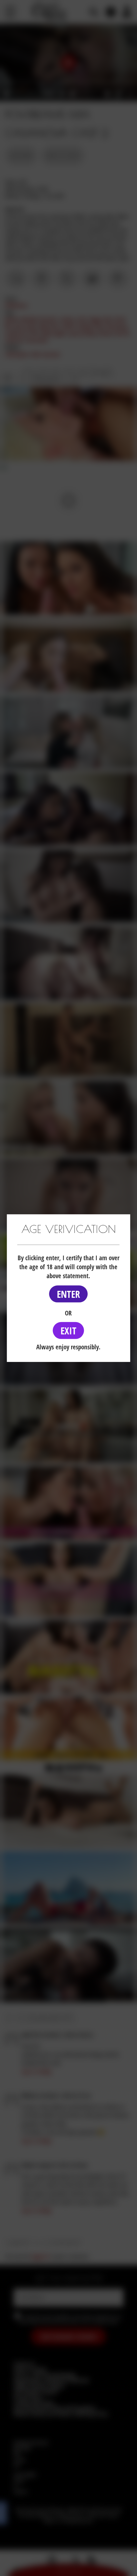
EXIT (68, 1331)
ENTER (68, 1294)
